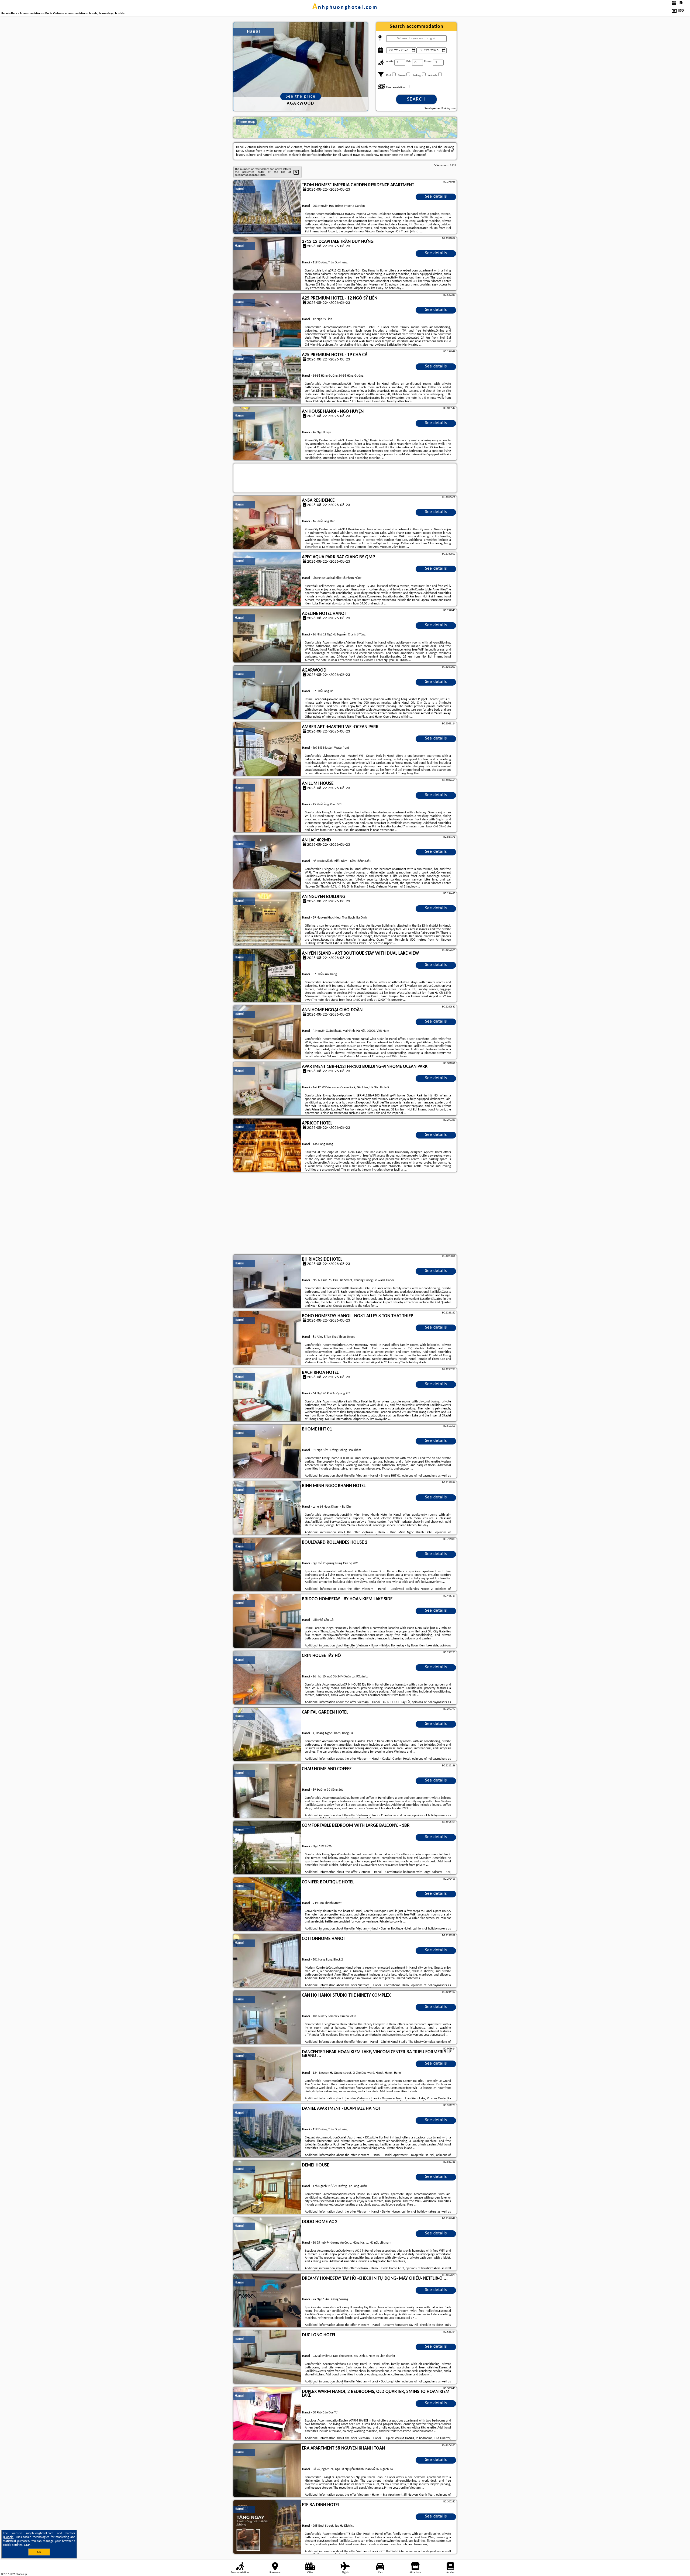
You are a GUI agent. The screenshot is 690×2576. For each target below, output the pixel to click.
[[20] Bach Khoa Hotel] (267, 1395)
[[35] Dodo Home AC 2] (267, 2244)
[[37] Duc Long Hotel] (267, 2357)
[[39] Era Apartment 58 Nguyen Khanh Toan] (267, 2471)
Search (416, 99)
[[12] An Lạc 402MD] (267, 862)
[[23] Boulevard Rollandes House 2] (267, 1565)
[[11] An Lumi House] (267, 806)
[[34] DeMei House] (267, 2188)
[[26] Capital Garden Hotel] (267, 1735)
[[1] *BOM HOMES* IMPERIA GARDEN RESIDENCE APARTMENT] (267, 207)
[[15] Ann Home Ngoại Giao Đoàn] (267, 1032)
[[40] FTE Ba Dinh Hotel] (267, 2527)
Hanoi (239, 189)
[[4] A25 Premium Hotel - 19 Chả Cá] (267, 377)
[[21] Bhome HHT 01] (267, 1452)
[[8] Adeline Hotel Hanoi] (267, 636)
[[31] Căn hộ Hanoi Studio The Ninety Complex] (267, 2018)
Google (9, 2537)
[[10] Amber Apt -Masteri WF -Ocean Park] (267, 749)
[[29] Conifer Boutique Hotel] (267, 1904)
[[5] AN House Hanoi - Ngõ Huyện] (267, 434)
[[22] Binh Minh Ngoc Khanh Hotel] (267, 1508)
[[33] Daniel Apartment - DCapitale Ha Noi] (267, 2131)
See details (436, 197)
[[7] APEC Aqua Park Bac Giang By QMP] (267, 579)
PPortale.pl (21, 2574)
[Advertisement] (345, 1214)
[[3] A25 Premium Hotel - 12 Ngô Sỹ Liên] (267, 321)
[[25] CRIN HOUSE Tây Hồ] (267, 1678)
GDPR (28, 2545)
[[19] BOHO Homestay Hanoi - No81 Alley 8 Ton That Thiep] (267, 1338)
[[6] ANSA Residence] (267, 523)
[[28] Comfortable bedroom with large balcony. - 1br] (267, 1848)
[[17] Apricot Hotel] (267, 1146)
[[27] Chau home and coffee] (267, 1791)
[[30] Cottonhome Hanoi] (267, 1961)
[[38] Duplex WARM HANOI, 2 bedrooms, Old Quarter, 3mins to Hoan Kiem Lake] (267, 2414)
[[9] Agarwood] (267, 693)
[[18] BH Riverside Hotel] (267, 1282)
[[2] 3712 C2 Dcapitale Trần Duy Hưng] (267, 264)
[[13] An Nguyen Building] (267, 919)
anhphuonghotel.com (345, 8)
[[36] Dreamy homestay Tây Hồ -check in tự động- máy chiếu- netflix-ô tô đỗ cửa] (267, 2301)
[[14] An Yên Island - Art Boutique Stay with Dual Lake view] (267, 976)
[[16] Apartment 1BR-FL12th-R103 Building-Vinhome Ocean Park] (267, 1089)
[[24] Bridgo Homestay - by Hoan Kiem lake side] (267, 1621)
